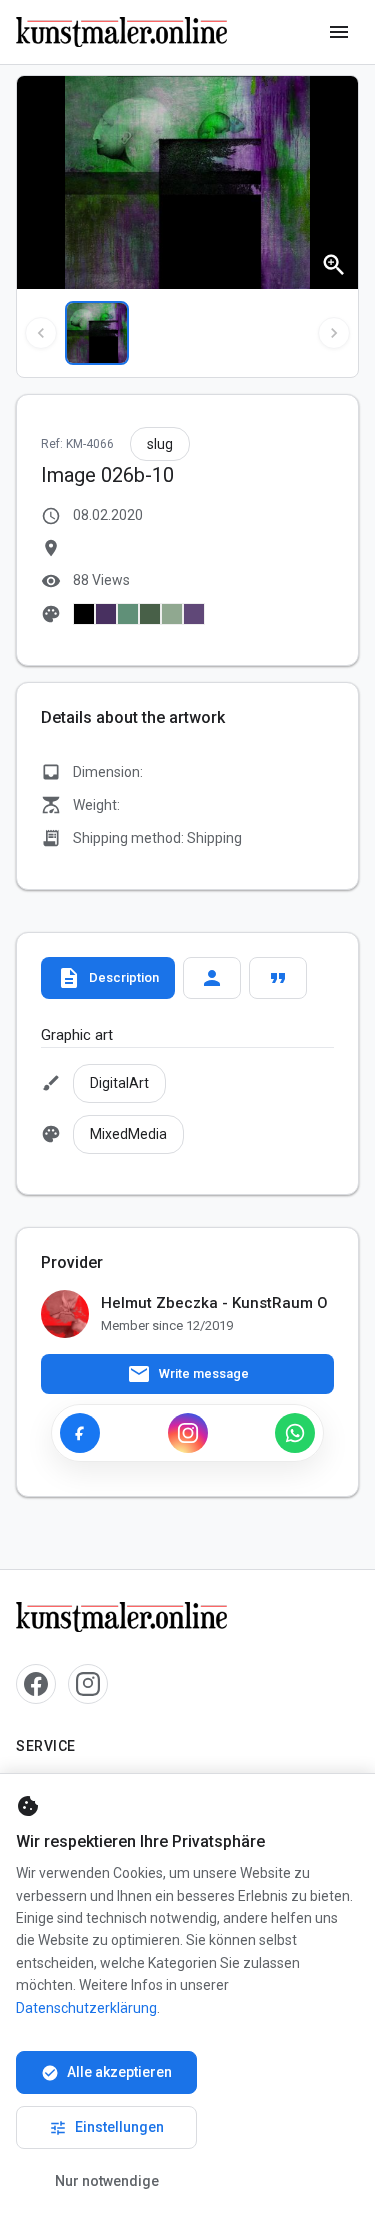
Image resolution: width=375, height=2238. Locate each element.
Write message (188, 1374)
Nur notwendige (107, 2181)
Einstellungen (106, 2128)
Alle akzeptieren (106, 2073)
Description (108, 978)
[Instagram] (188, 1433)
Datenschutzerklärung (86, 2008)
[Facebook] (80, 1433)
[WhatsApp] (295, 1433)
